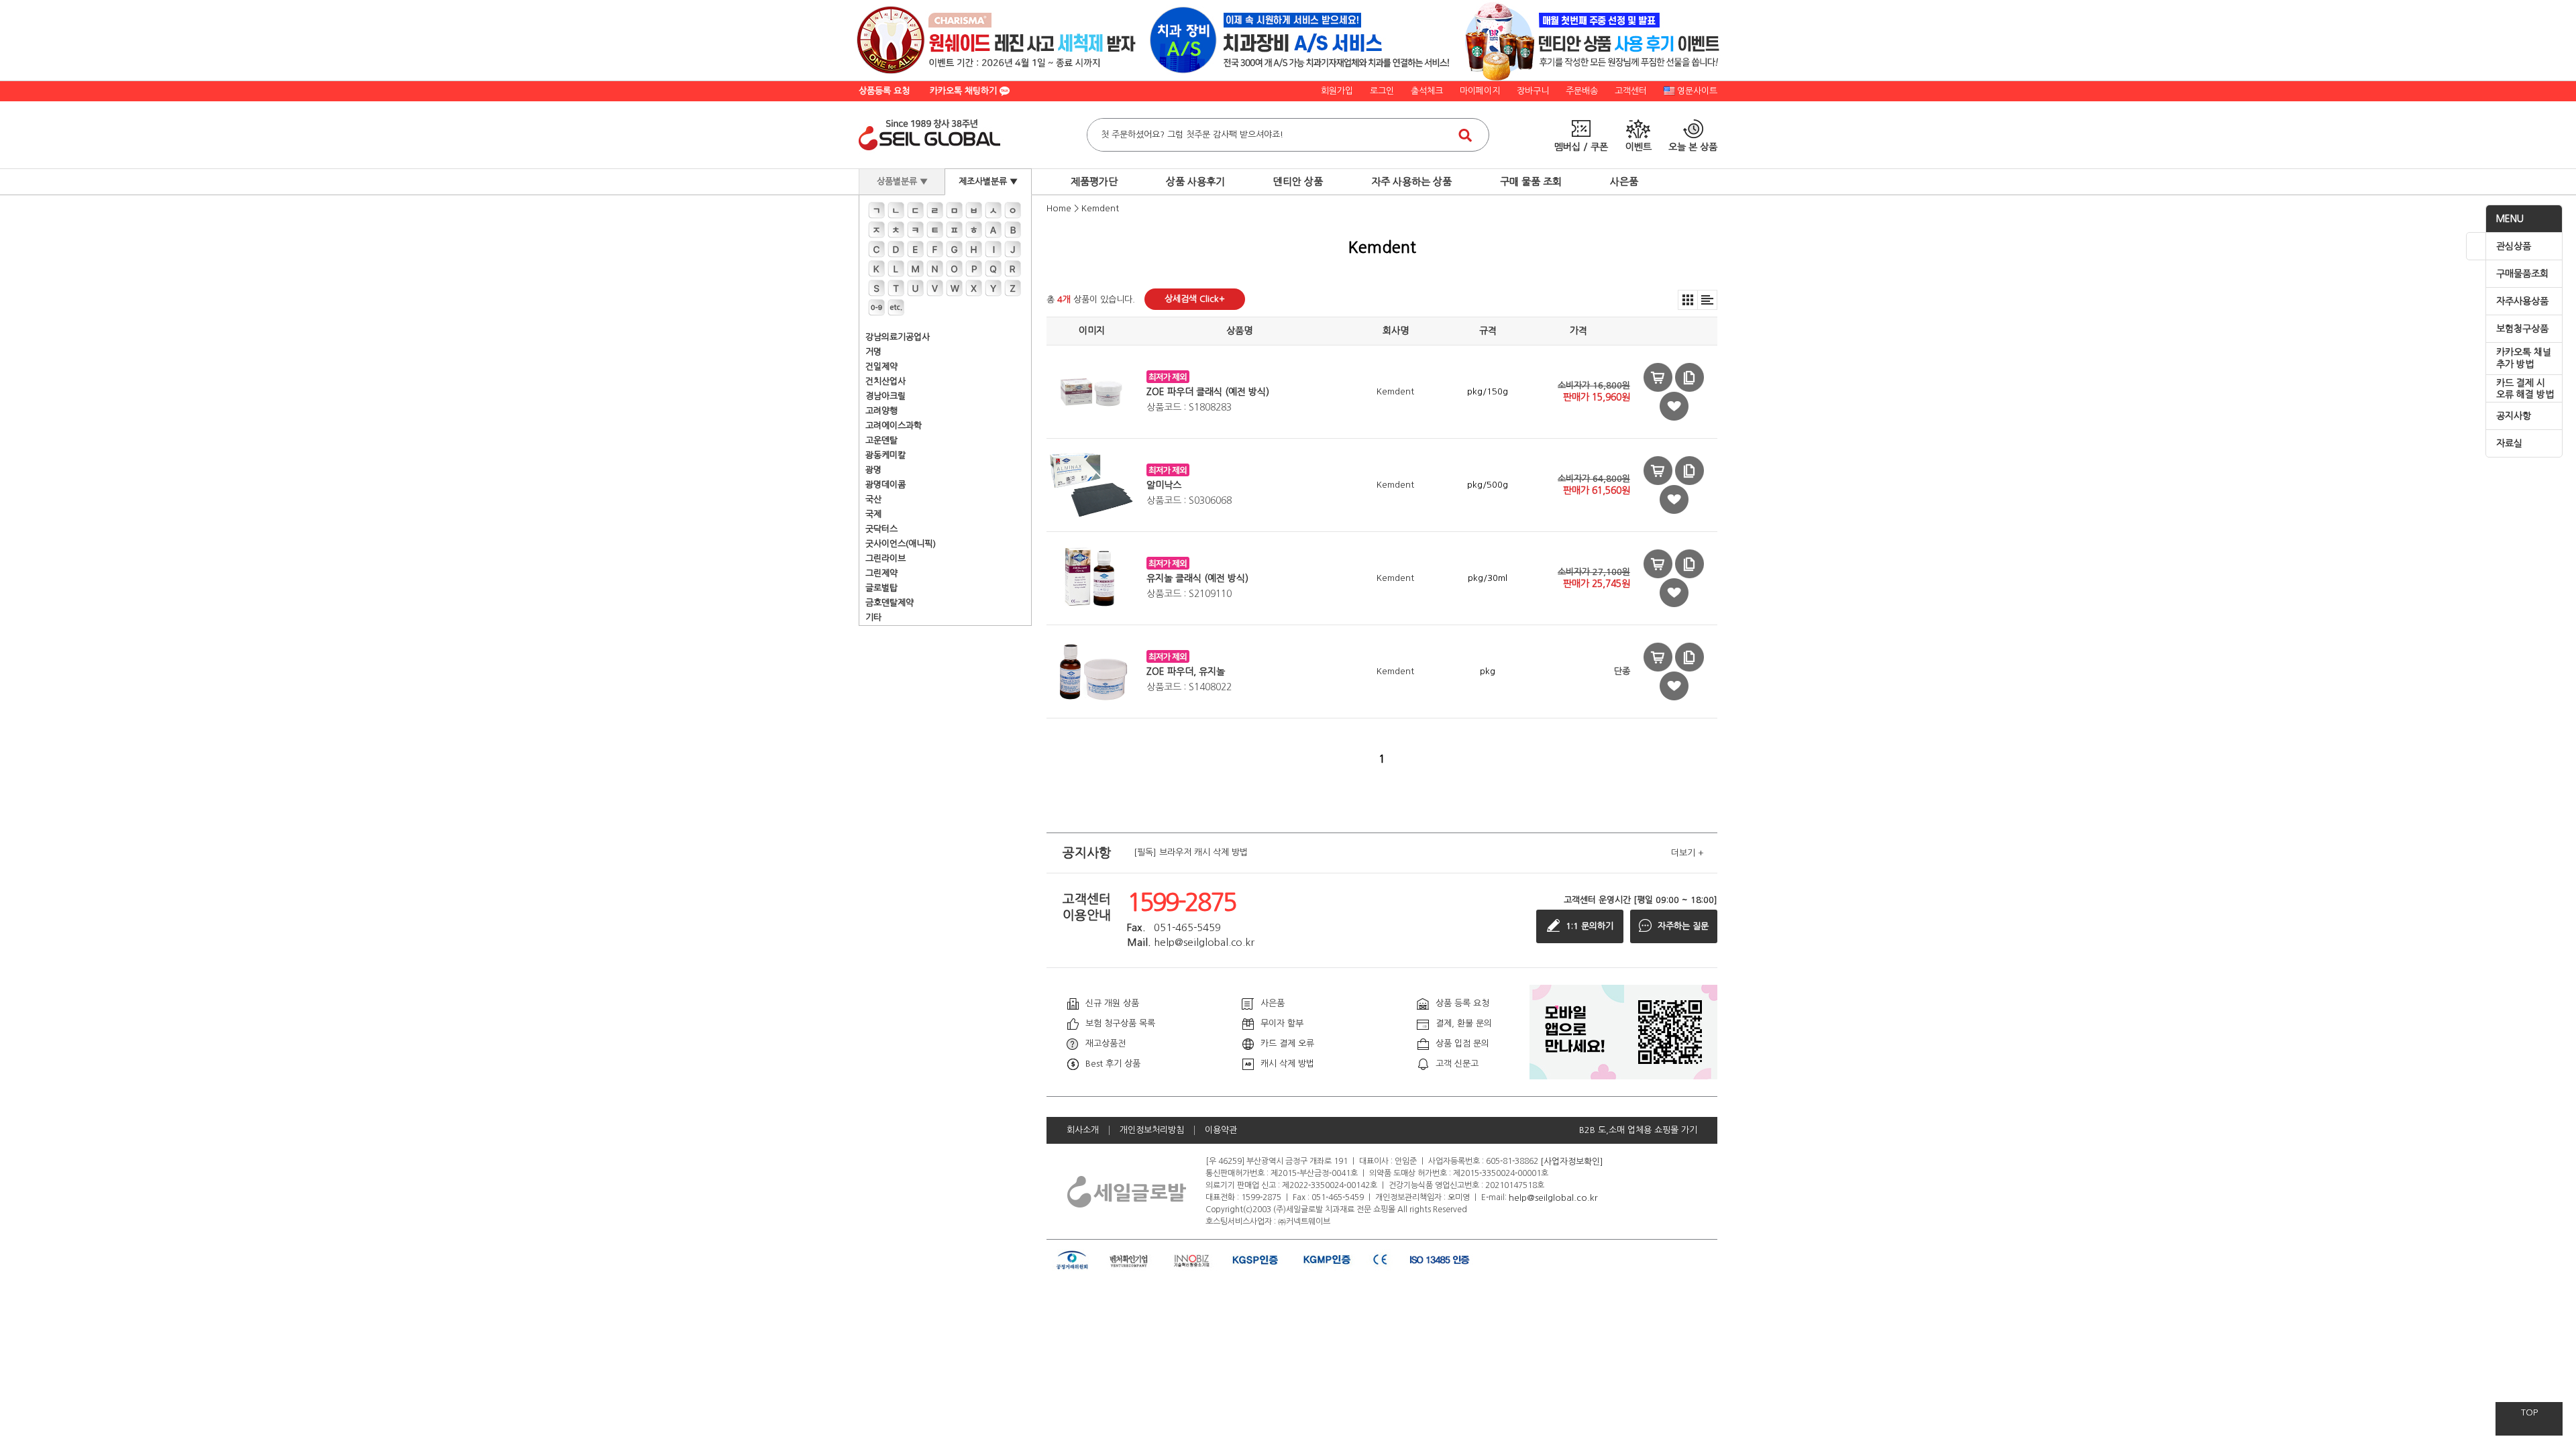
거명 (873, 352)
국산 (873, 499)
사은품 (1624, 181)
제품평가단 (1094, 181)
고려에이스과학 (894, 426)
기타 (873, 618)
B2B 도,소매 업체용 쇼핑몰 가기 (1638, 1130)
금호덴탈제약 (890, 603)
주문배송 (1582, 91)
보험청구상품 (2522, 329)
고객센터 (1631, 91)
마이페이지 (1480, 91)
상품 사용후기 (1195, 181)
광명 (873, 470)
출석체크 (1427, 91)
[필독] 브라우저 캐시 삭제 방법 (1191, 853)
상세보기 (1689, 377)
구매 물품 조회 (1531, 181)
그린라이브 (885, 558)
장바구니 (1533, 91)
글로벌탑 (881, 588)
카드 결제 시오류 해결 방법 (2525, 389)
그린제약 (881, 573)
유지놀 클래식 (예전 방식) (1197, 578)
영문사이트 (1697, 91)
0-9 (876, 308)
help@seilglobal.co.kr (1553, 1197)
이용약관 (1221, 1130)
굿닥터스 (881, 529)
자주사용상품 (2522, 301)
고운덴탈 (881, 440)
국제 (873, 514)
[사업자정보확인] (1572, 1161)
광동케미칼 (885, 455)
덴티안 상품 (1298, 181)
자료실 (2509, 443)
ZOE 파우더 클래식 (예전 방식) (1208, 392)
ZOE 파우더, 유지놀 (1186, 672)
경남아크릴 (885, 396)
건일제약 (881, 367)
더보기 (1687, 853)
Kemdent (1100, 208)
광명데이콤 (885, 485)
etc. (896, 308)
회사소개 (1083, 1130)
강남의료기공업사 (898, 337)
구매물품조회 (2522, 274)
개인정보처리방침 (1152, 1130)
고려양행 (881, 411)
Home (1059, 208)
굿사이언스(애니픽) (901, 544)
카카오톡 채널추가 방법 (2524, 358)
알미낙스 (1164, 485)
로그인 (1382, 91)
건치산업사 (885, 381)
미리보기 (1658, 377)
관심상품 (2514, 246)
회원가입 (1337, 91)
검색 (1465, 135)
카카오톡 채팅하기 (965, 91)
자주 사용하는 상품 (1411, 181)
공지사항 (2514, 416)
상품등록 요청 (884, 91)
